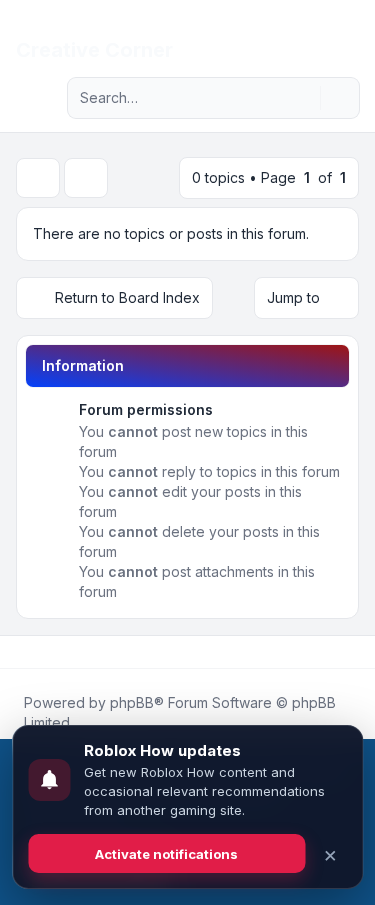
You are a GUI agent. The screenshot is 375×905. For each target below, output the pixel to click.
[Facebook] (20, 652)
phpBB (132, 702)
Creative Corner (94, 50)
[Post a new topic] (38, 178)
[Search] (303, 98)
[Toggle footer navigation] (351, 652)
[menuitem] (327, 32)
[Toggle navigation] (351, 32)
